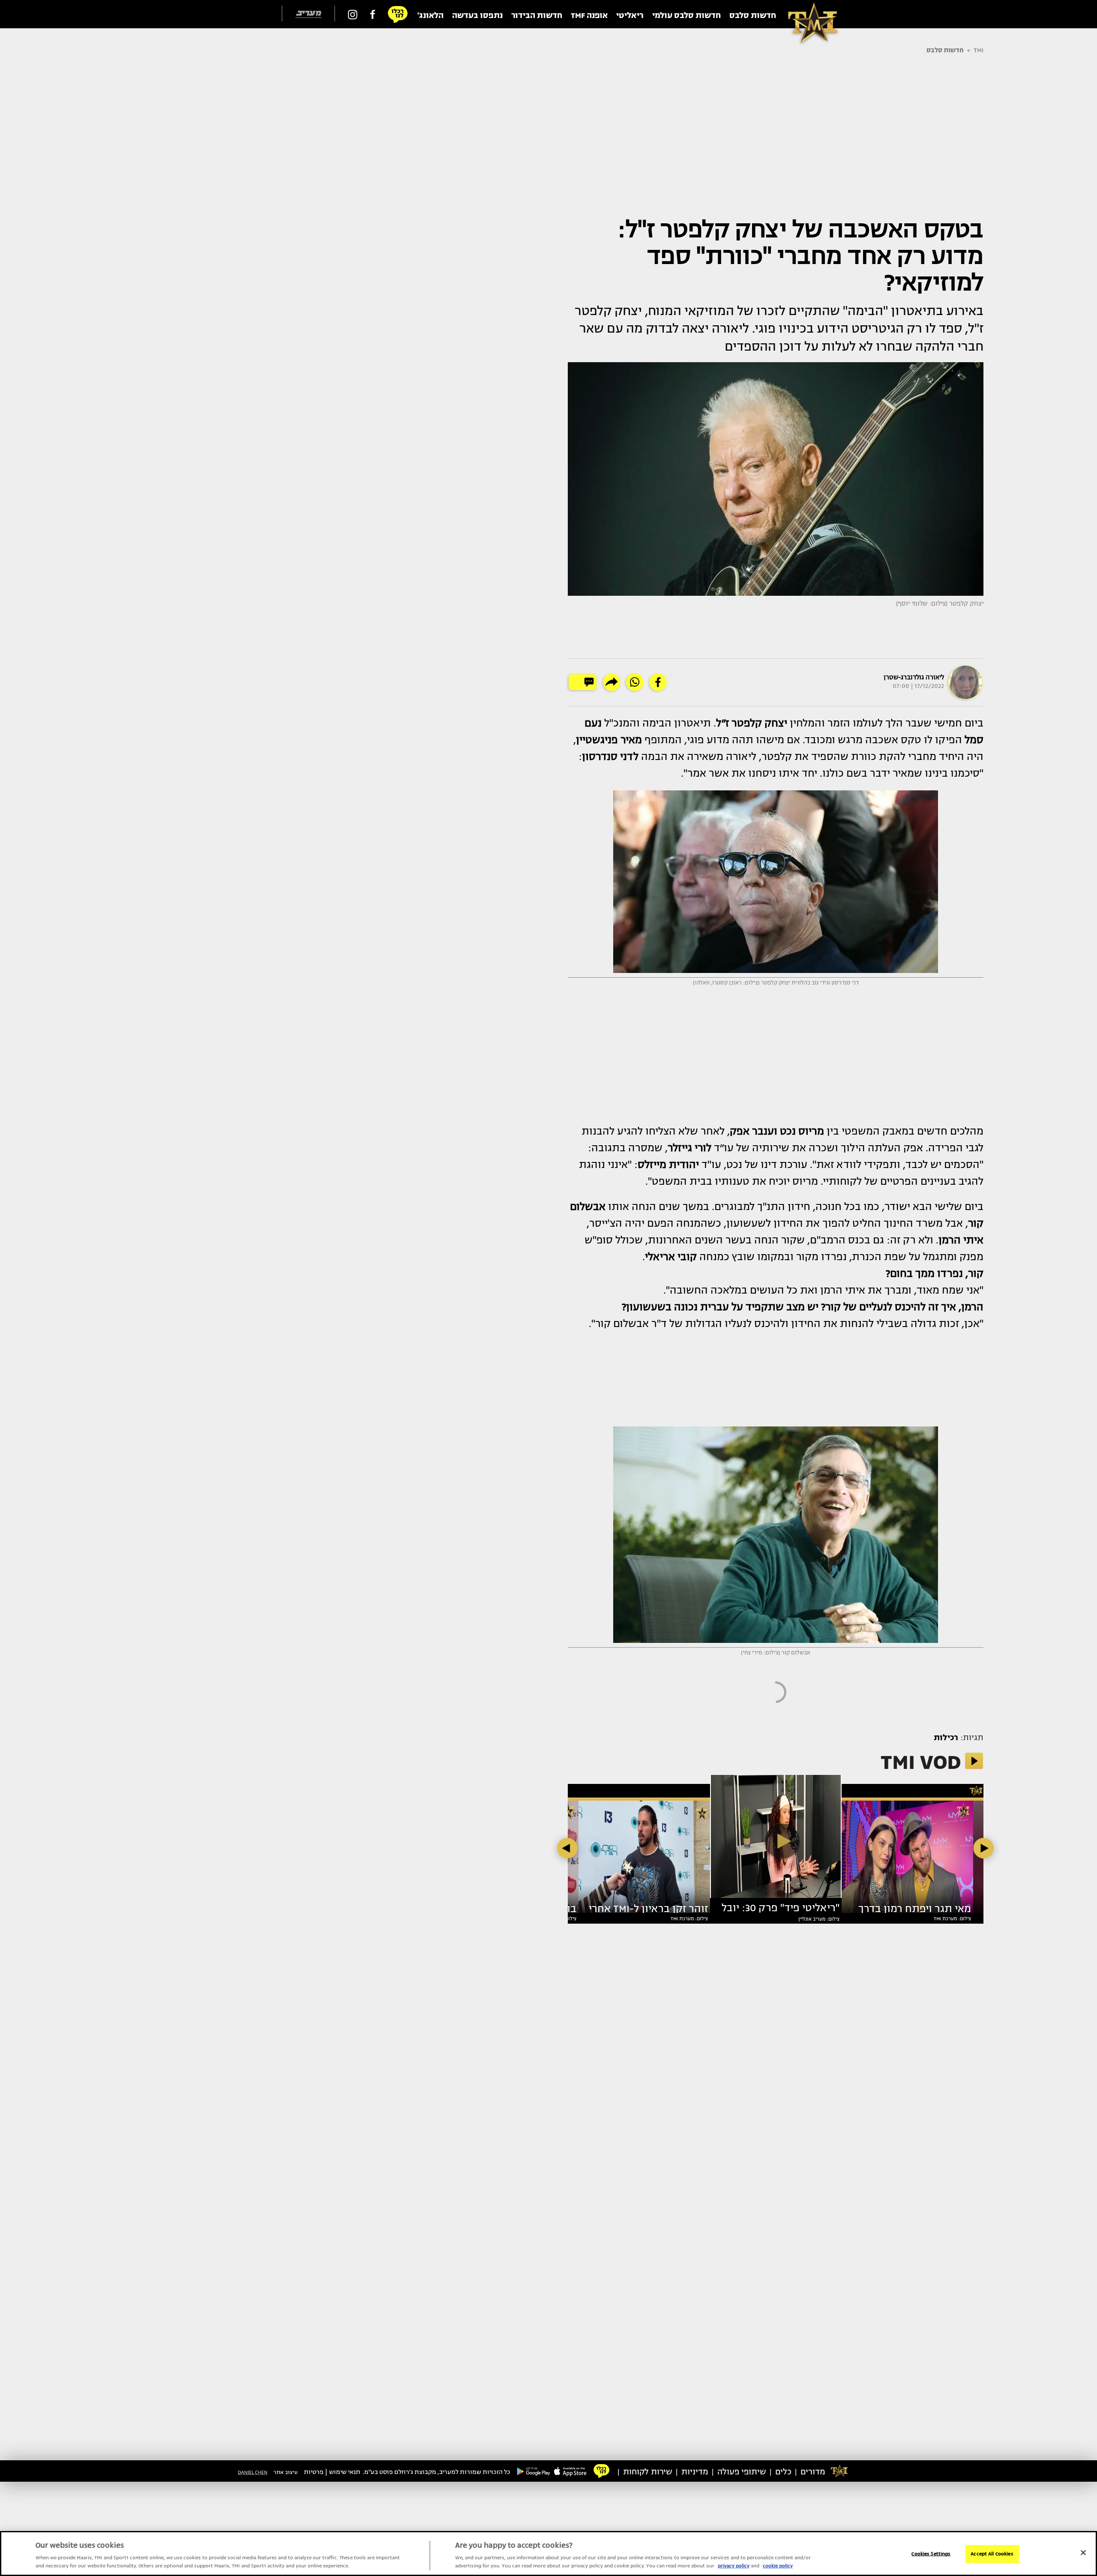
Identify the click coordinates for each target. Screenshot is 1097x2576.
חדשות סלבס (945, 50)
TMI (979, 50)
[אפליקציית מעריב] (570, 2471)
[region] (548, 2553)
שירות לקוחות (648, 2472)
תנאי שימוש (345, 2472)
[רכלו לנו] (398, 14)
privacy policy (734, 2566)
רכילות (946, 1738)
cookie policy (778, 2566)
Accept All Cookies (992, 2554)
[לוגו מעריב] (308, 14)
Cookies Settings (931, 2554)
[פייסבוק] (373, 14)
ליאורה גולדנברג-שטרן (914, 677)
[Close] (1083, 2553)
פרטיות (314, 2472)
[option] (776, 1840)
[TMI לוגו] (808, 14)
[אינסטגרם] (353, 14)
